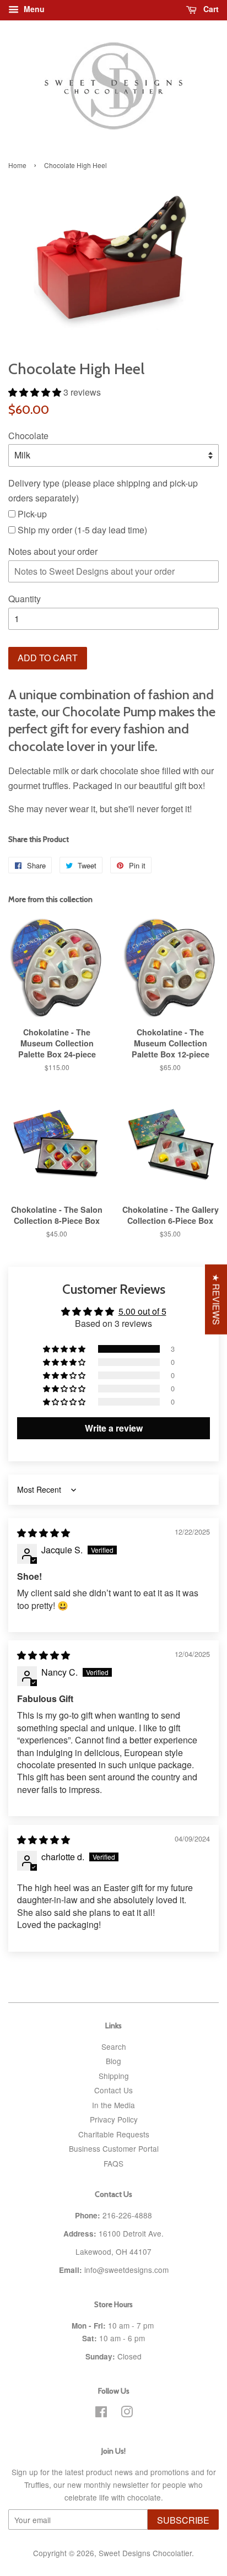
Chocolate (28, 436)
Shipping (114, 2076)
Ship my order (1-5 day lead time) (81, 530)
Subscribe (183, 2520)
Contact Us (113, 2090)
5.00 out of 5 (142, 1311)
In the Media (113, 2105)
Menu (33, 9)
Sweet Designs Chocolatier (145, 2553)
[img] (44, 1533)
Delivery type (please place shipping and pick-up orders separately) (103, 490)
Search (114, 2046)
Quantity (25, 599)
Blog (113, 2061)
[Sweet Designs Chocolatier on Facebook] (101, 2413)
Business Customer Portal (114, 2148)
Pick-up (31, 514)
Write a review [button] (114, 1428)
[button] (36, 392)
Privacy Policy (114, 2119)
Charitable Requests (114, 2134)
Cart (210, 9)
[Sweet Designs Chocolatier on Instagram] (127, 2413)
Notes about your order (53, 551)
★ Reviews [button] (216, 1299)
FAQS (113, 2163)
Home (17, 165)
